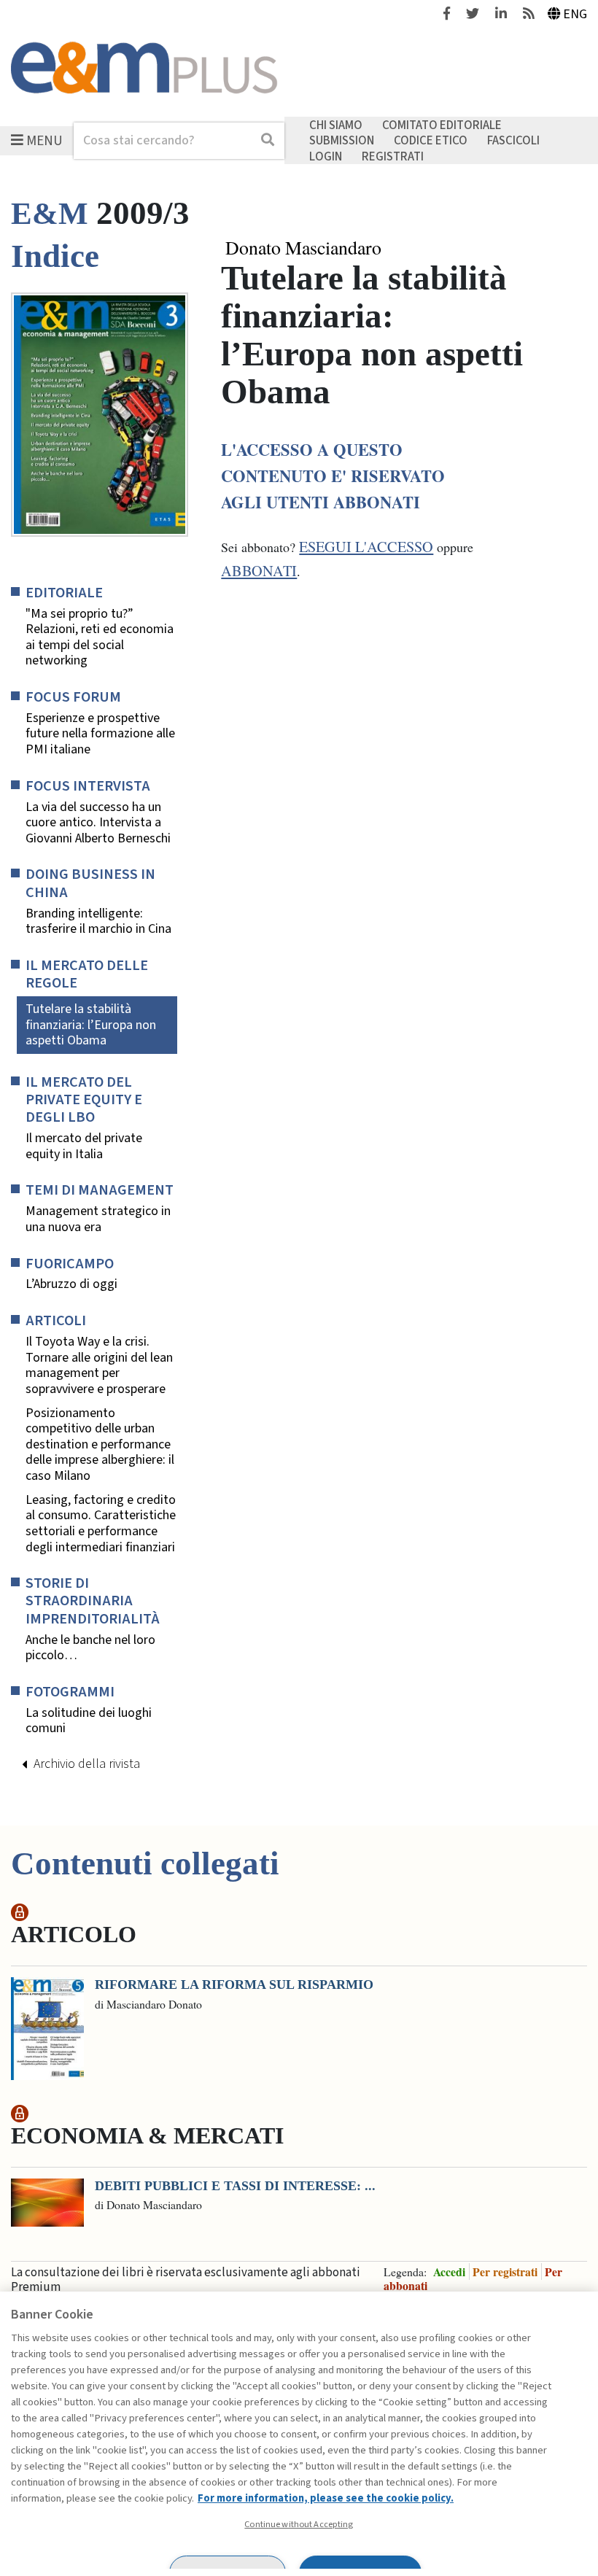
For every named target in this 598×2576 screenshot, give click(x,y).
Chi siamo (336, 125)
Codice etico (431, 141)
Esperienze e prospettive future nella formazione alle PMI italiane (100, 734)
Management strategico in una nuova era (98, 1219)
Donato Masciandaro (303, 248)
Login (326, 156)
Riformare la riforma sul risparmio (234, 1985)
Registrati (393, 156)
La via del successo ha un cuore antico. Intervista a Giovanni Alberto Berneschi (98, 823)
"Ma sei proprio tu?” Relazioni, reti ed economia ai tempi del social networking (100, 637)
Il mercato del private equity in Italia (84, 1146)
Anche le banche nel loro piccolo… (90, 1648)
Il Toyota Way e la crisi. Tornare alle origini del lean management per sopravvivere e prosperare (99, 1365)
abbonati (259, 571)
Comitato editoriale (442, 125)
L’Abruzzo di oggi (71, 1284)
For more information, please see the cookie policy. (326, 2498)
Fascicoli (513, 141)
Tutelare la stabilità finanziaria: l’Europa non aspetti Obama (91, 1025)
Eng (575, 14)
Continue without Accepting (299, 2524)
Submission (342, 141)
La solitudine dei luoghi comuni (89, 1721)
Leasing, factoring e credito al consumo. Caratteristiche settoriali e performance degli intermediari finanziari (101, 1524)
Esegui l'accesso (366, 547)
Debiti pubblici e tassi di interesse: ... (235, 2186)
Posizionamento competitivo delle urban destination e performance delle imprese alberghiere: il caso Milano (100, 1445)
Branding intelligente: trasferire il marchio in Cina (98, 922)
